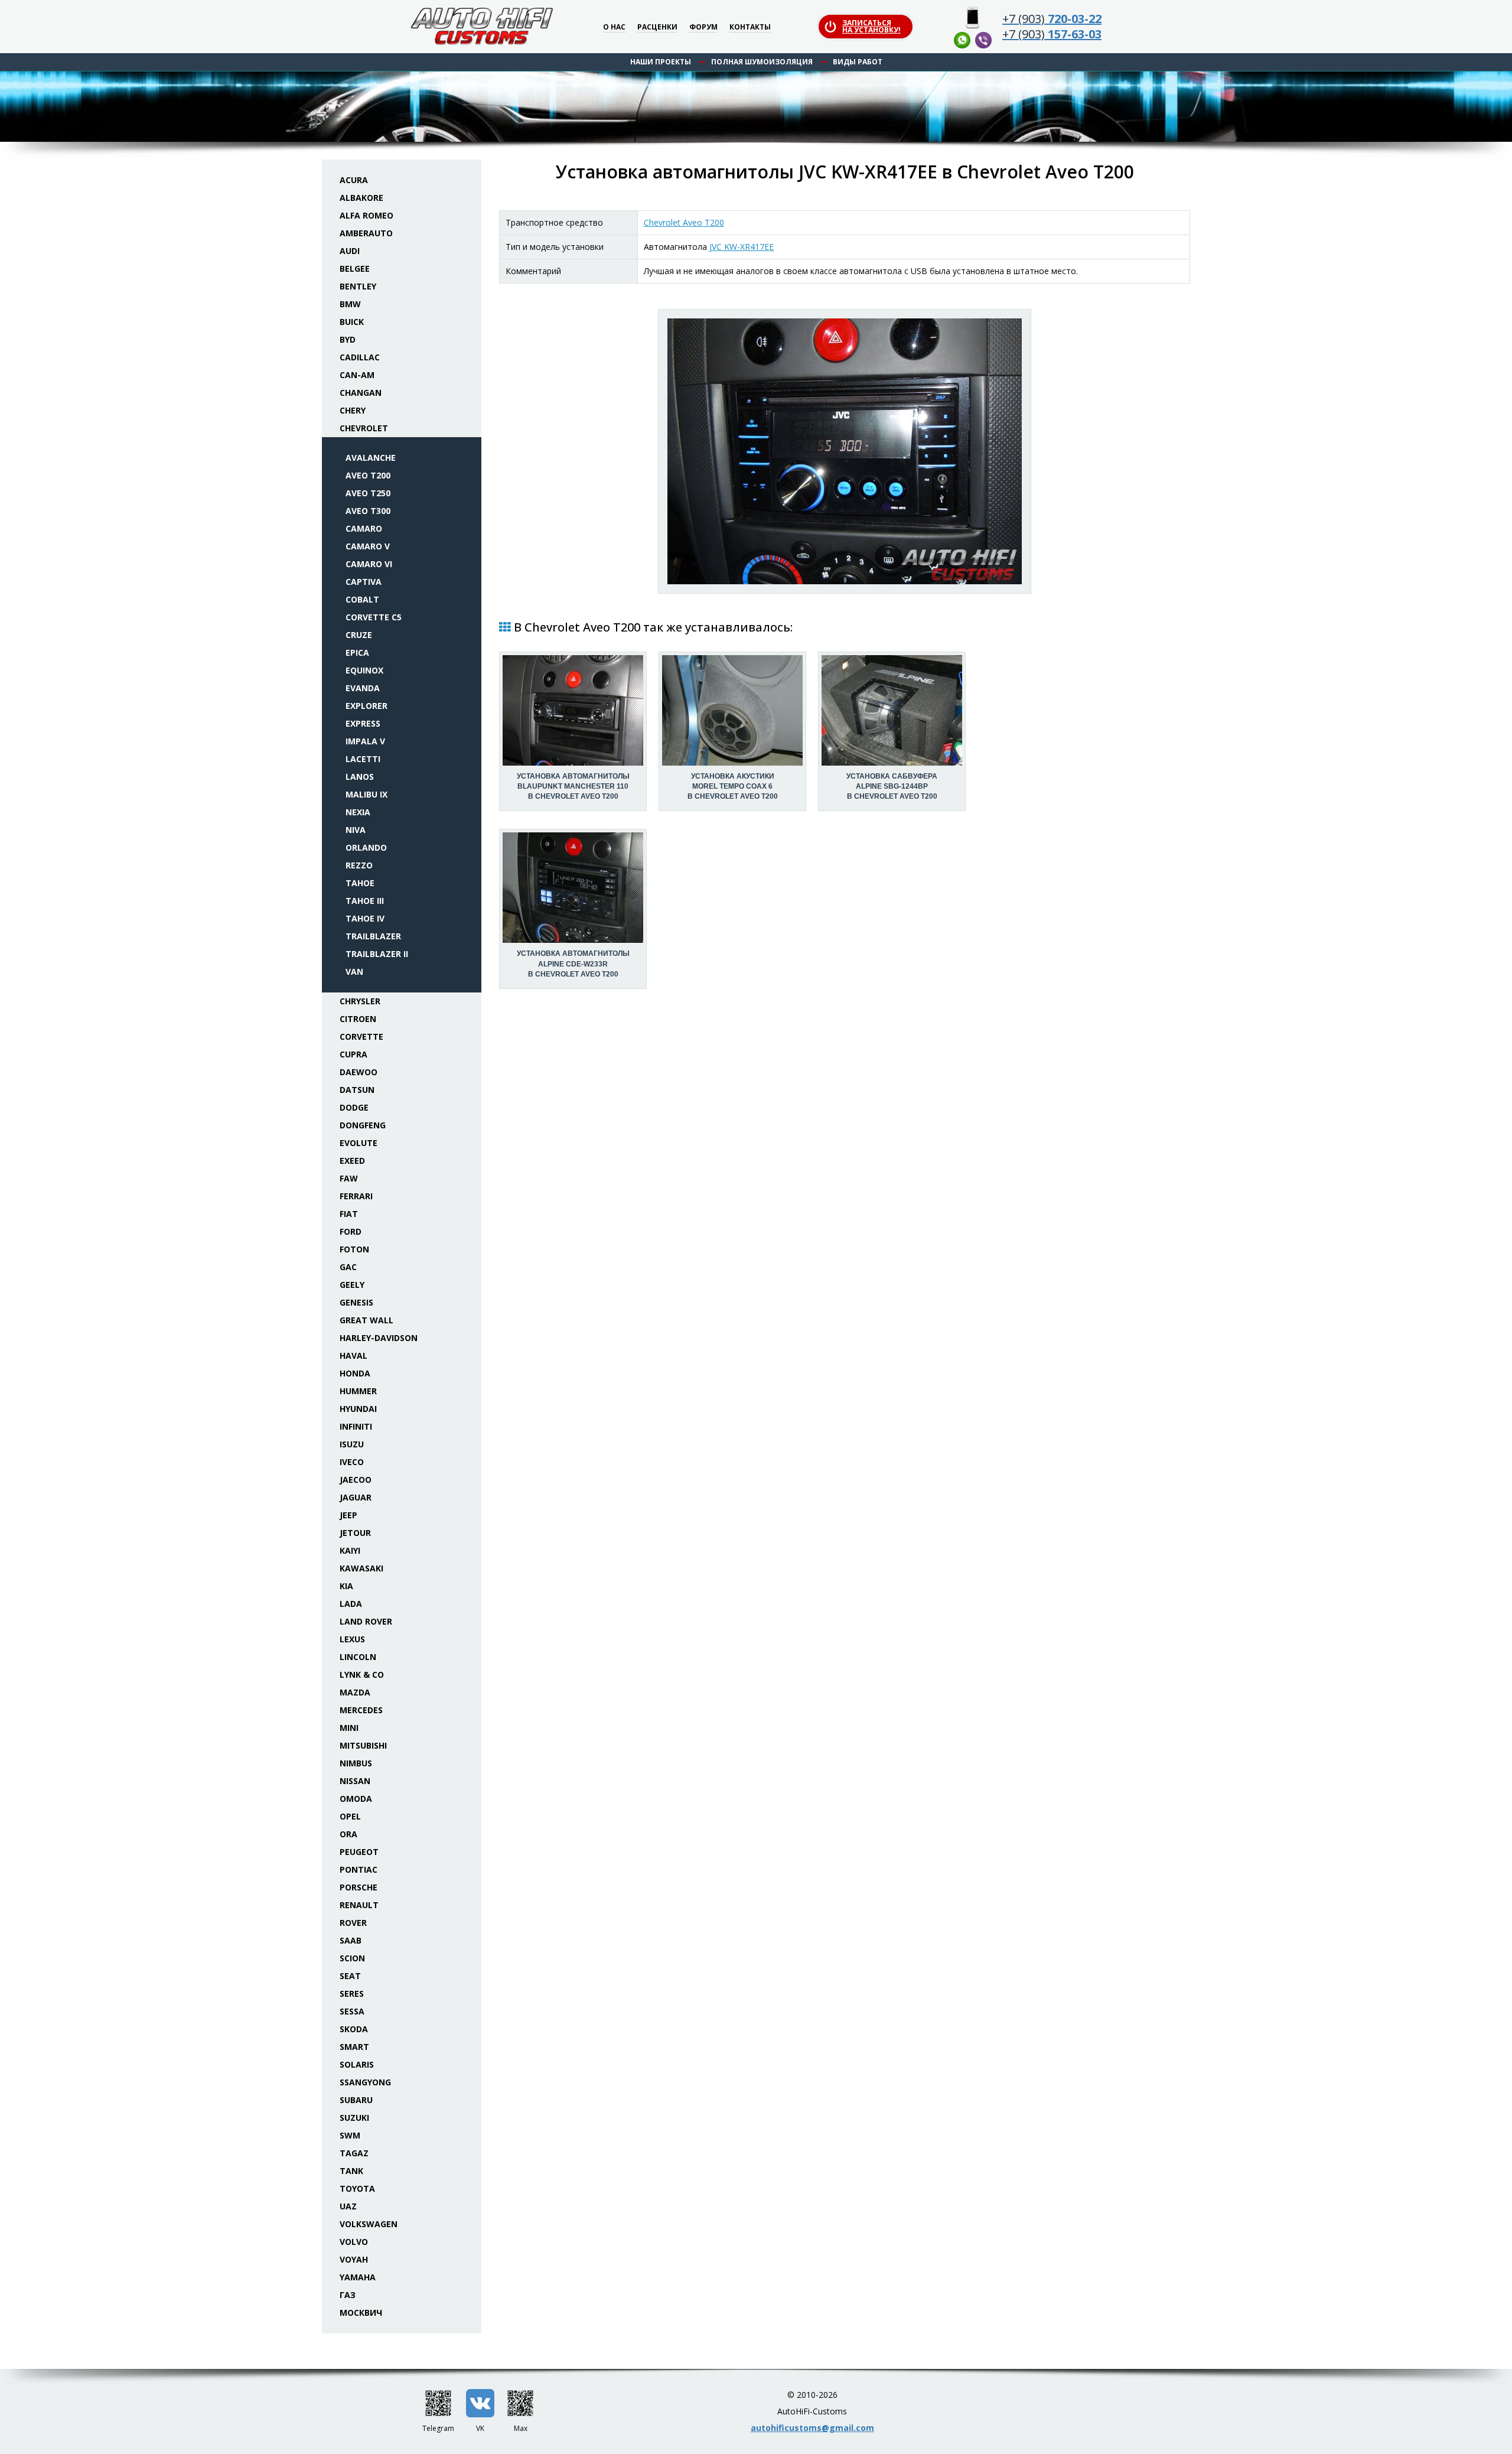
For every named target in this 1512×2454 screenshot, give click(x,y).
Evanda (363, 688)
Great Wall (366, 1320)
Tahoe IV (365, 918)
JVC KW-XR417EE (742, 247)
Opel (350, 1816)
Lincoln (358, 1657)
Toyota (357, 2188)
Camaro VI (369, 564)
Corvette (361, 1036)
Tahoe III (365, 901)
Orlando (366, 847)
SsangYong (365, 2082)
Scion (352, 1958)
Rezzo (359, 865)
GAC (348, 1267)
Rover (353, 1923)
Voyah (354, 2259)
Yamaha (358, 2277)
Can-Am (357, 375)
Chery (353, 410)
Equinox (364, 670)
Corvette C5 (374, 617)
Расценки (657, 27)
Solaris (357, 2064)
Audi (350, 251)
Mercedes (361, 1710)
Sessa (352, 2011)
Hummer (358, 1391)
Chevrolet (364, 428)
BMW (350, 304)
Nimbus (356, 1763)
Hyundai (358, 1409)
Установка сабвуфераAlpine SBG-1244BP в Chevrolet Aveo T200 (892, 786)
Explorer (366, 706)
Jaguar (356, 1497)
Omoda (356, 1799)
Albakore (361, 198)
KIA (346, 1586)
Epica (357, 652)
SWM (350, 2135)
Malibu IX (366, 794)
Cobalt (362, 599)
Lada (351, 1604)
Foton (354, 1249)
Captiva (364, 582)
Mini (349, 1728)
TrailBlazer (373, 936)
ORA (348, 1834)
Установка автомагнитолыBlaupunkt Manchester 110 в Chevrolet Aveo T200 (573, 786)
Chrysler (360, 1001)
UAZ (348, 2206)
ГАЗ (348, 2295)
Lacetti (363, 759)
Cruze (359, 635)
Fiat (349, 1214)
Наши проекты (661, 62)
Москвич (361, 2313)
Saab (351, 1940)
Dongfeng (363, 1125)
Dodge (354, 1107)
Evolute (359, 1143)
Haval (353, 1355)
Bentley (358, 286)
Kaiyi (350, 1550)
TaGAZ (354, 2153)
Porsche (359, 1887)
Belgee (355, 268)
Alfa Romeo (366, 215)
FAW (349, 1178)
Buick (352, 322)
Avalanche (371, 458)
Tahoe (360, 883)
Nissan (355, 1781)
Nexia (358, 812)
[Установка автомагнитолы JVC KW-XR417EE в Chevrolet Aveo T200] (845, 451)
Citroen (358, 1019)
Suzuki (354, 2118)
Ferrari (356, 1196)
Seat (350, 1976)
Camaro (364, 528)
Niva (356, 830)
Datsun (357, 1090)
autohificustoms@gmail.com (812, 2428)
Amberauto (366, 233)
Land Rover (366, 1621)
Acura (354, 180)
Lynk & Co (362, 1674)
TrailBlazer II (377, 954)
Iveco (352, 1462)
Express (363, 723)
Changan (361, 393)
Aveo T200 (368, 475)
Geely (352, 1285)
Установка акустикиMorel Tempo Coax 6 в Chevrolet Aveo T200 (733, 786)
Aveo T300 (368, 511)
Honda (355, 1373)
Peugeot (359, 1852)
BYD (348, 339)
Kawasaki (361, 1568)
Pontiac (359, 1869)
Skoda (354, 2029)
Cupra (353, 1054)
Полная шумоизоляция (762, 62)
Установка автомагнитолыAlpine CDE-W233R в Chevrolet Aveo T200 (573, 964)
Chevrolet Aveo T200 (684, 222)
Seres (352, 1994)
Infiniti (356, 1426)
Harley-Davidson (379, 1338)
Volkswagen (369, 2224)
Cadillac (360, 357)
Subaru (356, 2100)
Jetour (355, 1533)
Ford (351, 1231)
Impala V (365, 741)
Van (354, 971)
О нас (614, 27)
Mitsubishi (363, 1745)
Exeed (352, 1161)
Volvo (354, 2242)
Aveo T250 (368, 493)
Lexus (352, 1639)
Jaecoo (356, 1480)
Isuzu (352, 1444)
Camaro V (368, 546)
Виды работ (858, 62)
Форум (703, 27)
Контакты (750, 27)
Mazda (355, 1692)
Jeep (348, 1515)
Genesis (356, 1302)
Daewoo (359, 1072)
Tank (351, 2171)
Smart (354, 2047)
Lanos (360, 777)
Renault (359, 1905)
